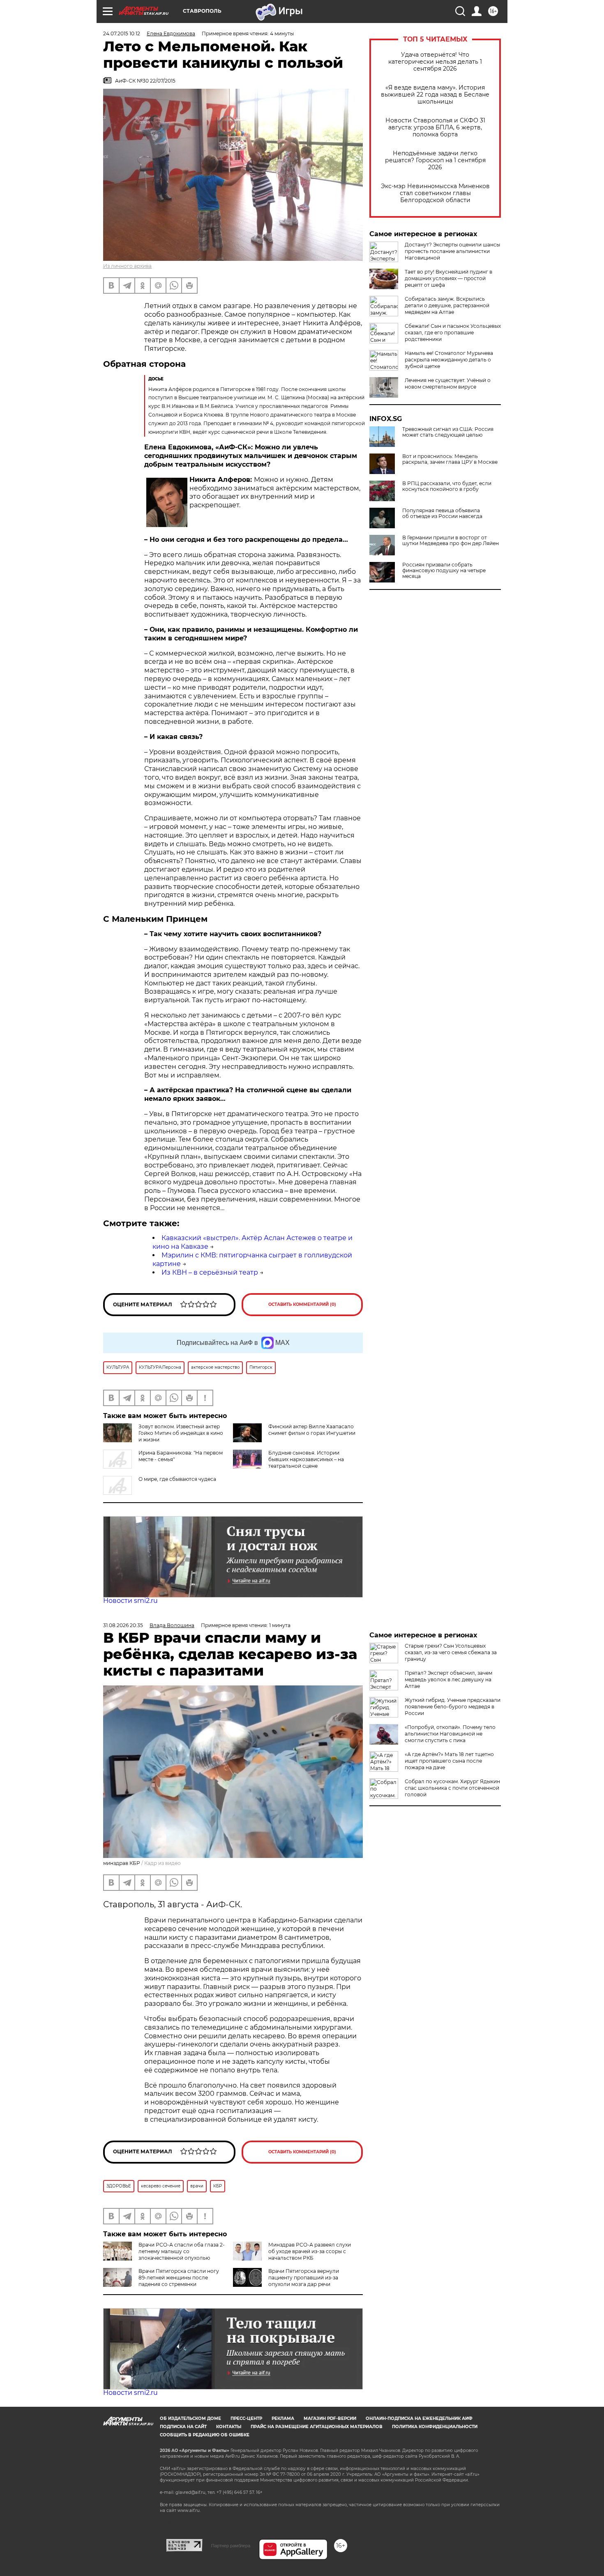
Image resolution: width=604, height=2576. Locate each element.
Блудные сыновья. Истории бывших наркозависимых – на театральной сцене (306, 1459)
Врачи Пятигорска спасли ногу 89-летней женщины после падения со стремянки (179, 2278)
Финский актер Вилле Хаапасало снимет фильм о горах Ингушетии (312, 1430)
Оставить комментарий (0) (302, 1304)
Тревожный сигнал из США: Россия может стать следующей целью (448, 432)
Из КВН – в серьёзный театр (210, 1272)
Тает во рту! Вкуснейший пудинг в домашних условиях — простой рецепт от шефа (448, 278)
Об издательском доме (190, 2418)
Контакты (229, 2427)
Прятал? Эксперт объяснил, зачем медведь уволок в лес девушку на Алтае (448, 1679)
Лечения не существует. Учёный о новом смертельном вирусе (448, 383)
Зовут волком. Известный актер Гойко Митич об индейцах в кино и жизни (181, 1433)
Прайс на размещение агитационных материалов (317, 2427)
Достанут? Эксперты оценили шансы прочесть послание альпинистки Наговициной (452, 251)
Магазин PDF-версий (330, 2418)
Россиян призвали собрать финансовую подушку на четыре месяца (444, 571)
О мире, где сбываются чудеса (177, 1479)
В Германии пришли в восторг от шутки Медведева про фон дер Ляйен (451, 541)
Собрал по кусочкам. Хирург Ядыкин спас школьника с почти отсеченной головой (452, 1788)
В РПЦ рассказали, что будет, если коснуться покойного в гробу (447, 486)
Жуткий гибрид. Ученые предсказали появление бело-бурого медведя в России (453, 1707)
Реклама (283, 2418)
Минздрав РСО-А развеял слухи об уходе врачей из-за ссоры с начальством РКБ (310, 2251)
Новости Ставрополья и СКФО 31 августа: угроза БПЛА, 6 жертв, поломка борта (435, 128)
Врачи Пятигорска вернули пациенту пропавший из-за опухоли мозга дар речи (304, 2278)
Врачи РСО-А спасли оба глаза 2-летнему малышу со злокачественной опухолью (182, 2251)
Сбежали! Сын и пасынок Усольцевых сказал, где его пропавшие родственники (453, 333)
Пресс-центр (246, 2418)
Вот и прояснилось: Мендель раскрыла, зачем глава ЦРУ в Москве (450, 459)
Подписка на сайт (183, 2427)
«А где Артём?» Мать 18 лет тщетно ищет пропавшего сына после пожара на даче (449, 1761)
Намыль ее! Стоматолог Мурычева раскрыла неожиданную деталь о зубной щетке (449, 360)
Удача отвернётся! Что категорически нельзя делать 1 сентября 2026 (435, 62)
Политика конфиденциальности (435, 2427)
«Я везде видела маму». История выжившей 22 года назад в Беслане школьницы (435, 95)
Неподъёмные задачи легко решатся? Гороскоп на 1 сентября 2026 (435, 160)
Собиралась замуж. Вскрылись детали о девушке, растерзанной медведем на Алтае (447, 305)
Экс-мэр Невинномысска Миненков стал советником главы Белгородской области (435, 193)
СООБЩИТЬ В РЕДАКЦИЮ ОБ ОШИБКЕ (205, 2435)
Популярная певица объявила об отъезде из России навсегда (442, 513)
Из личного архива (127, 266)
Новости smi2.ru (130, 1601)
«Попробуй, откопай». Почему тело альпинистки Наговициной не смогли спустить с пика (450, 1734)
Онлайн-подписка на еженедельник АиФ (419, 2418)
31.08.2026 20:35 (123, 1625)
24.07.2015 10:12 (122, 33)
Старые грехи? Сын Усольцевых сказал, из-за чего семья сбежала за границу (451, 1652)
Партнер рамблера (231, 2546)
